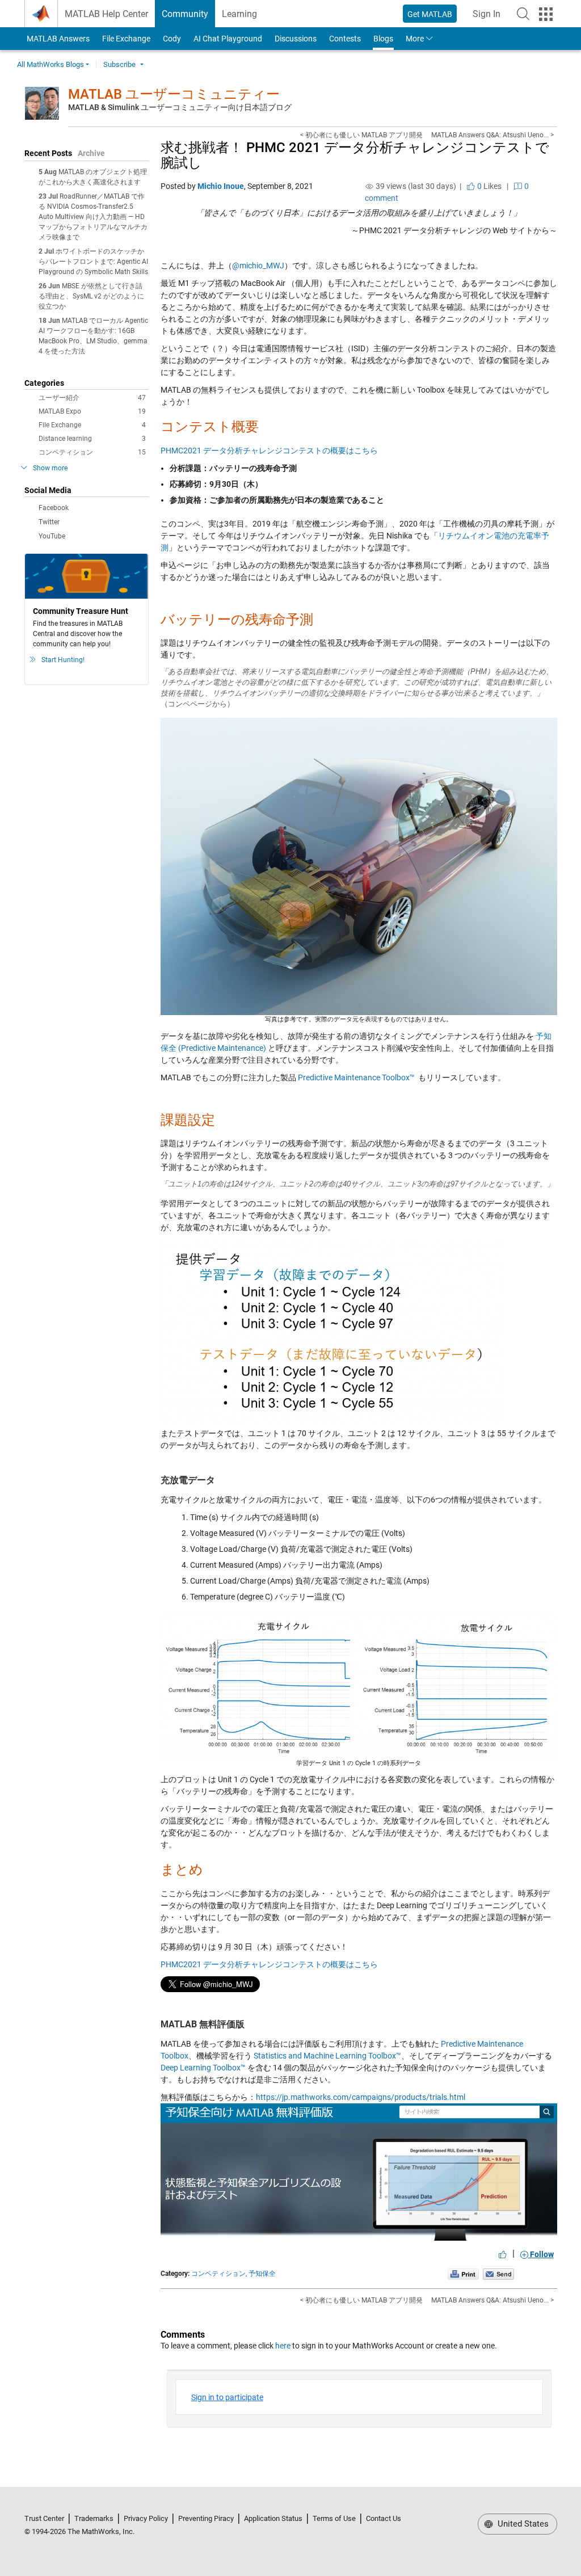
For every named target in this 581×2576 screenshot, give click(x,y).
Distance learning (92, 439)
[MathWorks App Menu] (546, 14)
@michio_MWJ (258, 266)
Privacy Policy (146, 2518)
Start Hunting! (63, 660)
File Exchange (126, 39)
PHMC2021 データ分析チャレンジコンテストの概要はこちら (269, 451)
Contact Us (384, 2518)
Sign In (490, 17)
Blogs (383, 39)
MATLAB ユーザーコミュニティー (174, 94)
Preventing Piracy (206, 2518)
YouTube (52, 536)
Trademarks (94, 2518)
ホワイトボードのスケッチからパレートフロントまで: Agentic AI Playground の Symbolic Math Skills (93, 262)
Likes (489, 186)
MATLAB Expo (92, 411)
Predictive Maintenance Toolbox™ (356, 1077)
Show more (50, 468)
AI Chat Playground (228, 39)
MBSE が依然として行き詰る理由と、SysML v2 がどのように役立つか (91, 296)
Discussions (296, 39)
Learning (239, 14)
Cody (172, 39)
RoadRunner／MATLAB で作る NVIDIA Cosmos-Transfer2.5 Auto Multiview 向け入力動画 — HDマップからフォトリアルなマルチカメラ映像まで (93, 217)
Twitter (49, 522)
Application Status (273, 2518)
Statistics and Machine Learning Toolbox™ (327, 2056)
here (283, 2346)
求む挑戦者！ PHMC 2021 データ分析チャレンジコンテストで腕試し (355, 155)
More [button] (415, 39)
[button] (523, 14)
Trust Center (44, 2518)
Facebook (54, 508)
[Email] (498, 2274)
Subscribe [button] (119, 64)
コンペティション (92, 452)
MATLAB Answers (57, 39)
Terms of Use (334, 2518)
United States (522, 2524)
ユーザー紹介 (92, 398)
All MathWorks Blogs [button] (50, 64)
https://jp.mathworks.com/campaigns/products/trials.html (361, 2097)
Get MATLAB (430, 14)
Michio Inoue (221, 186)
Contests (345, 39)
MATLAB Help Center (106, 14)
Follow (541, 2254)
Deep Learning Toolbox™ (203, 2068)
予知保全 (262, 2274)
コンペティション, (219, 2274)
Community (185, 14)
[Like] (503, 2254)
